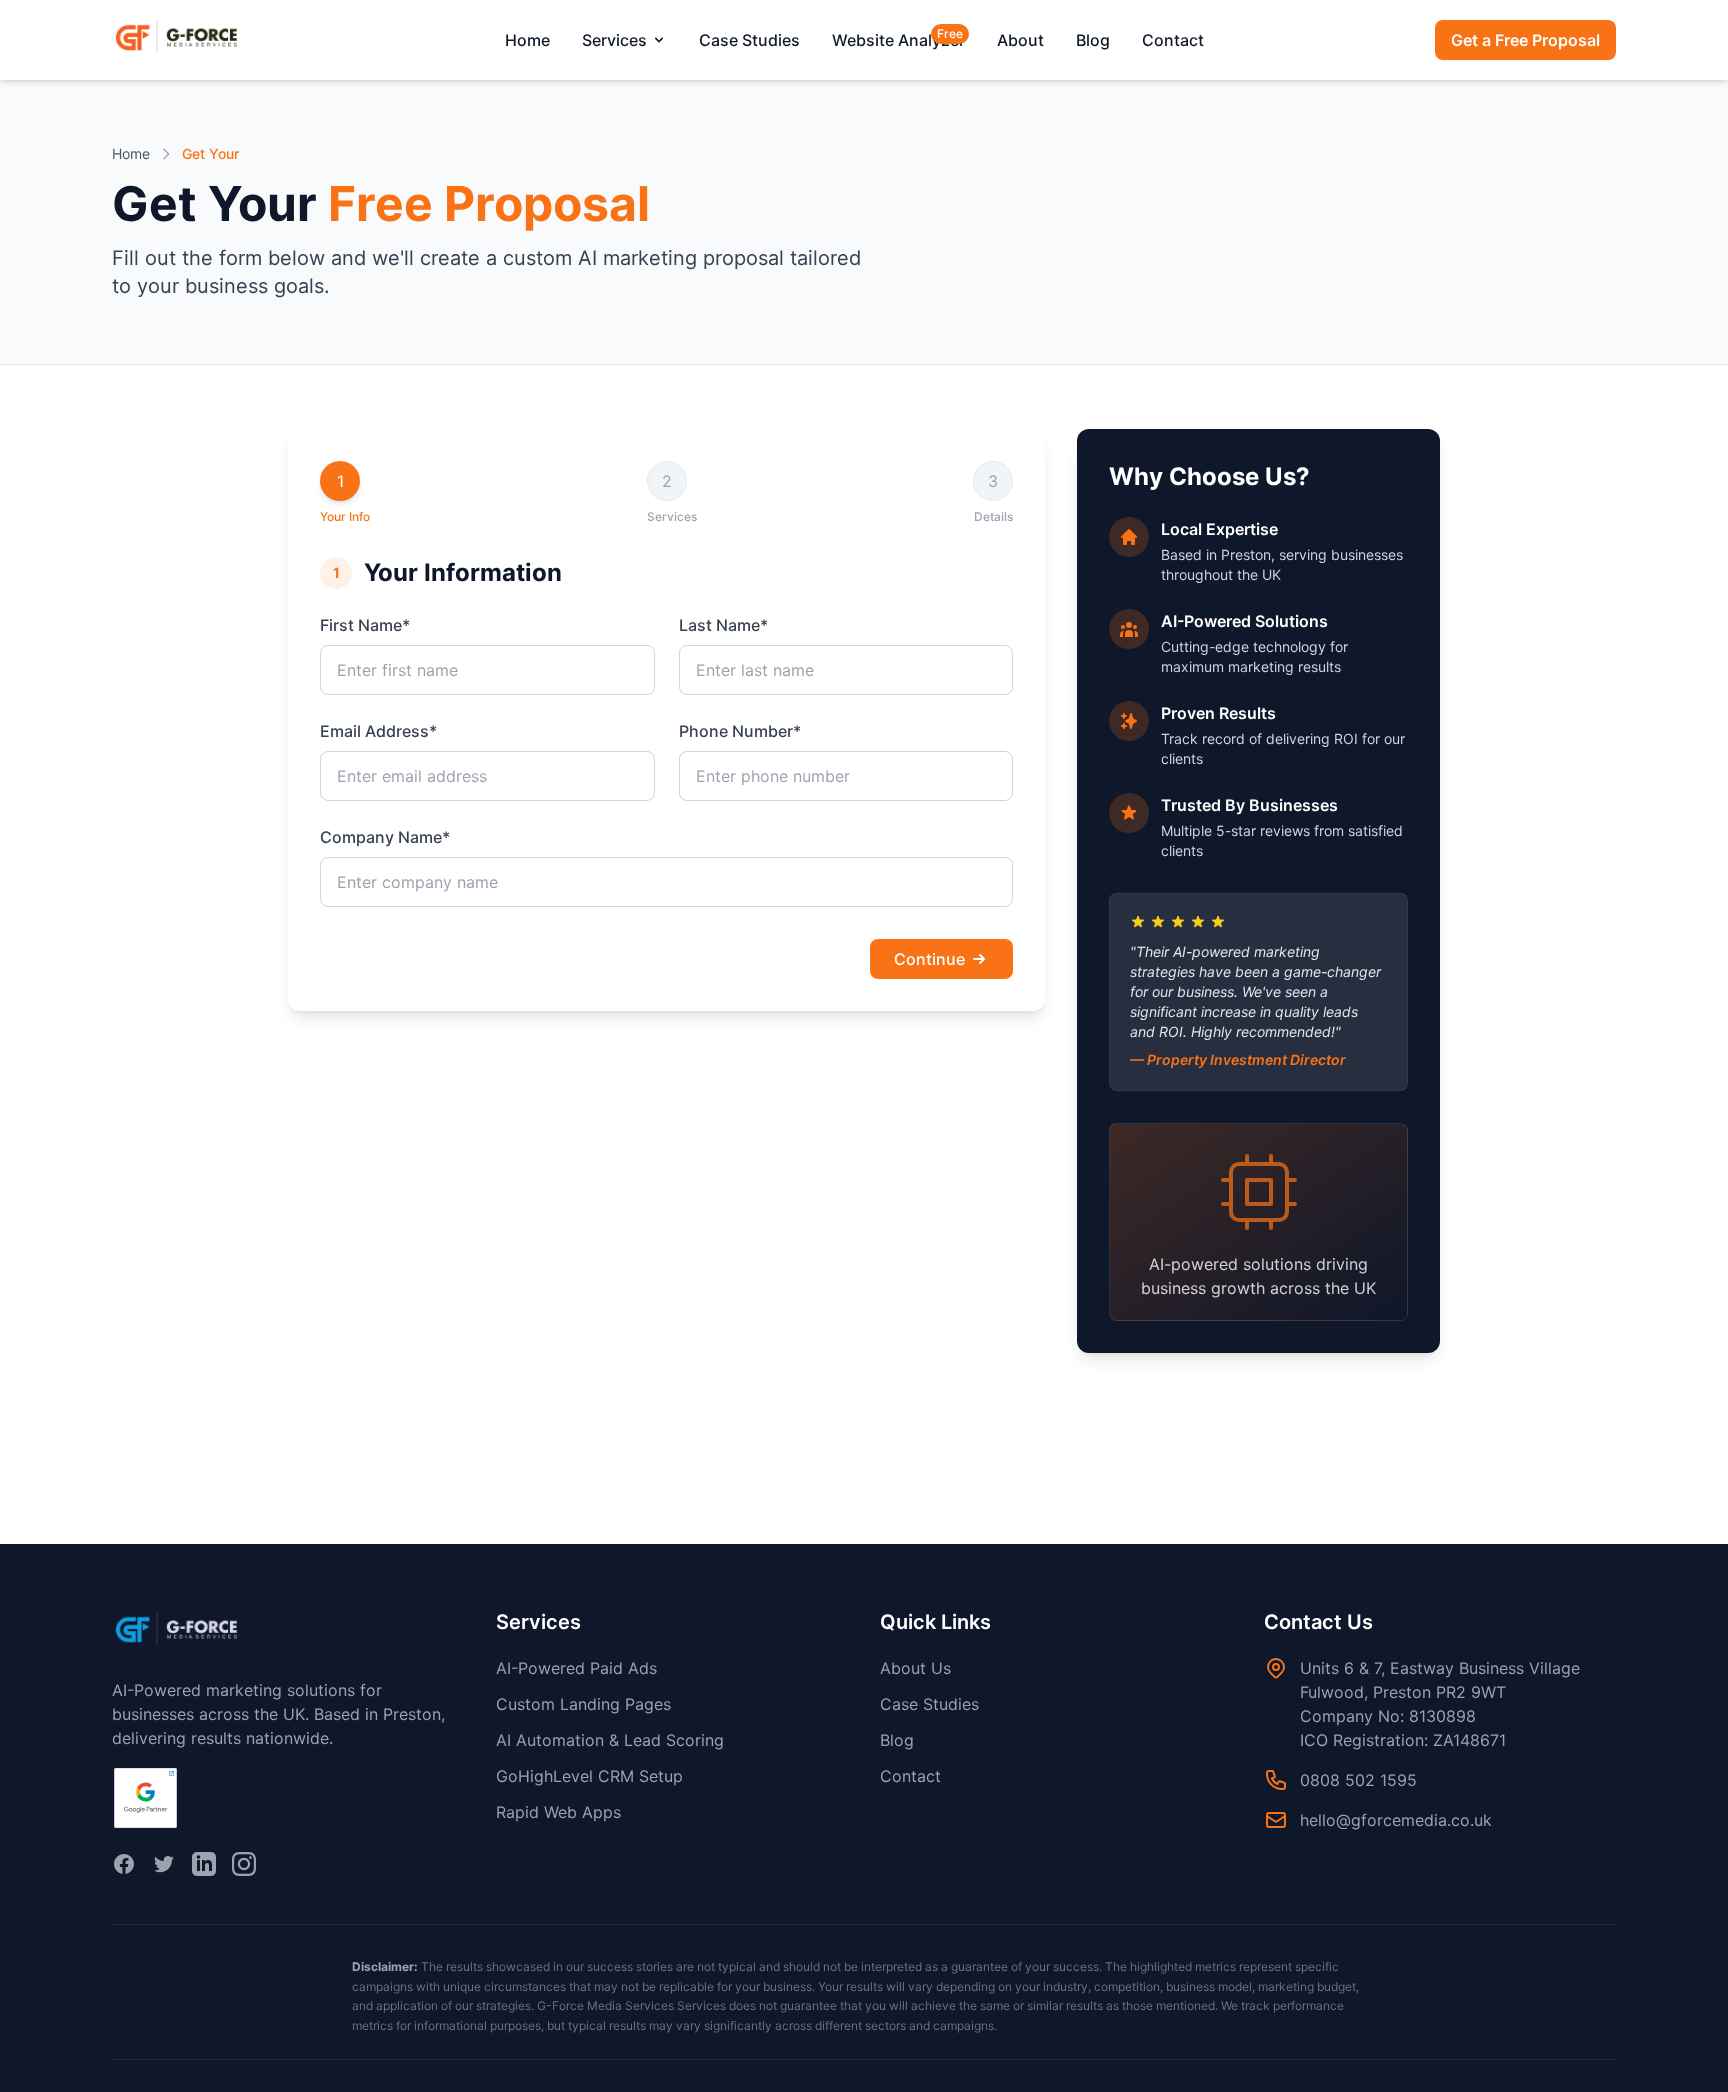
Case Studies (749, 40)
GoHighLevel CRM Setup (589, 1776)
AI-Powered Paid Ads (576, 1668)
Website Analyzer (898, 39)
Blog (1093, 40)
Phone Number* (740, 731)
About (1020, 40)
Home (527, 40)
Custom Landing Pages (583, 1704)
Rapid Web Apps (558, 1812)
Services (614, 40)
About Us (915, 1668)
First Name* (365, 625)
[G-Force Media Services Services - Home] (192, 40)
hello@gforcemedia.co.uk (1396, 1820)
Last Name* (723, 625)
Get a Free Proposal (1525, 40)
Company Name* (385, 837)
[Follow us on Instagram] (244, 1864)
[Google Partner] (145, 1798)
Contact (1173, 40)
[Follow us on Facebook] (124, 1864)
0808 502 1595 (1358, 1780)
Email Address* (378, 731)
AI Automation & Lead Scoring (610, 1740)
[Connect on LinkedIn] (204, 1864)
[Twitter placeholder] (164, 1864)
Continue (929, 959)
